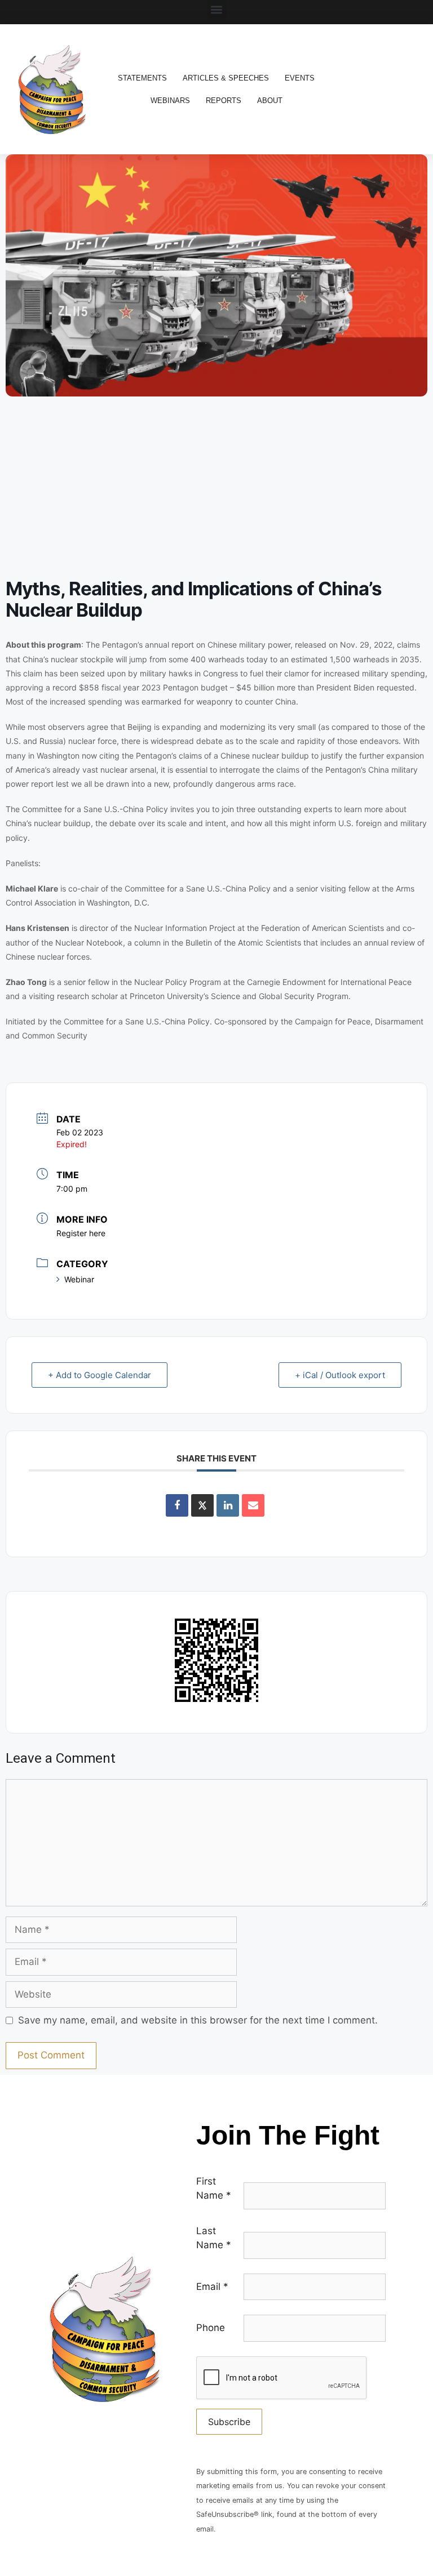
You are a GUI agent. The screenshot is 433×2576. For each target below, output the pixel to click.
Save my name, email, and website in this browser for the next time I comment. (198, 2020)
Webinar (79, 1279)
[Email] (253, 1505)
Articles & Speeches (226, 78)
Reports (224, 101)
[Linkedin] (228, 1505)
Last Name (214, 2238)
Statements (142, 78)
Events (300, 78)
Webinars (170, 101)
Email (212, 2287)
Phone (211, 2328)
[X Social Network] (202, 1505)
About (270, 101)
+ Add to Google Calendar (100, 1375)
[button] (217, 9)
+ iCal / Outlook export (340, 1375)
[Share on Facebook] (177, 1505)
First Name (214, 2189)
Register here (81, 1233)
